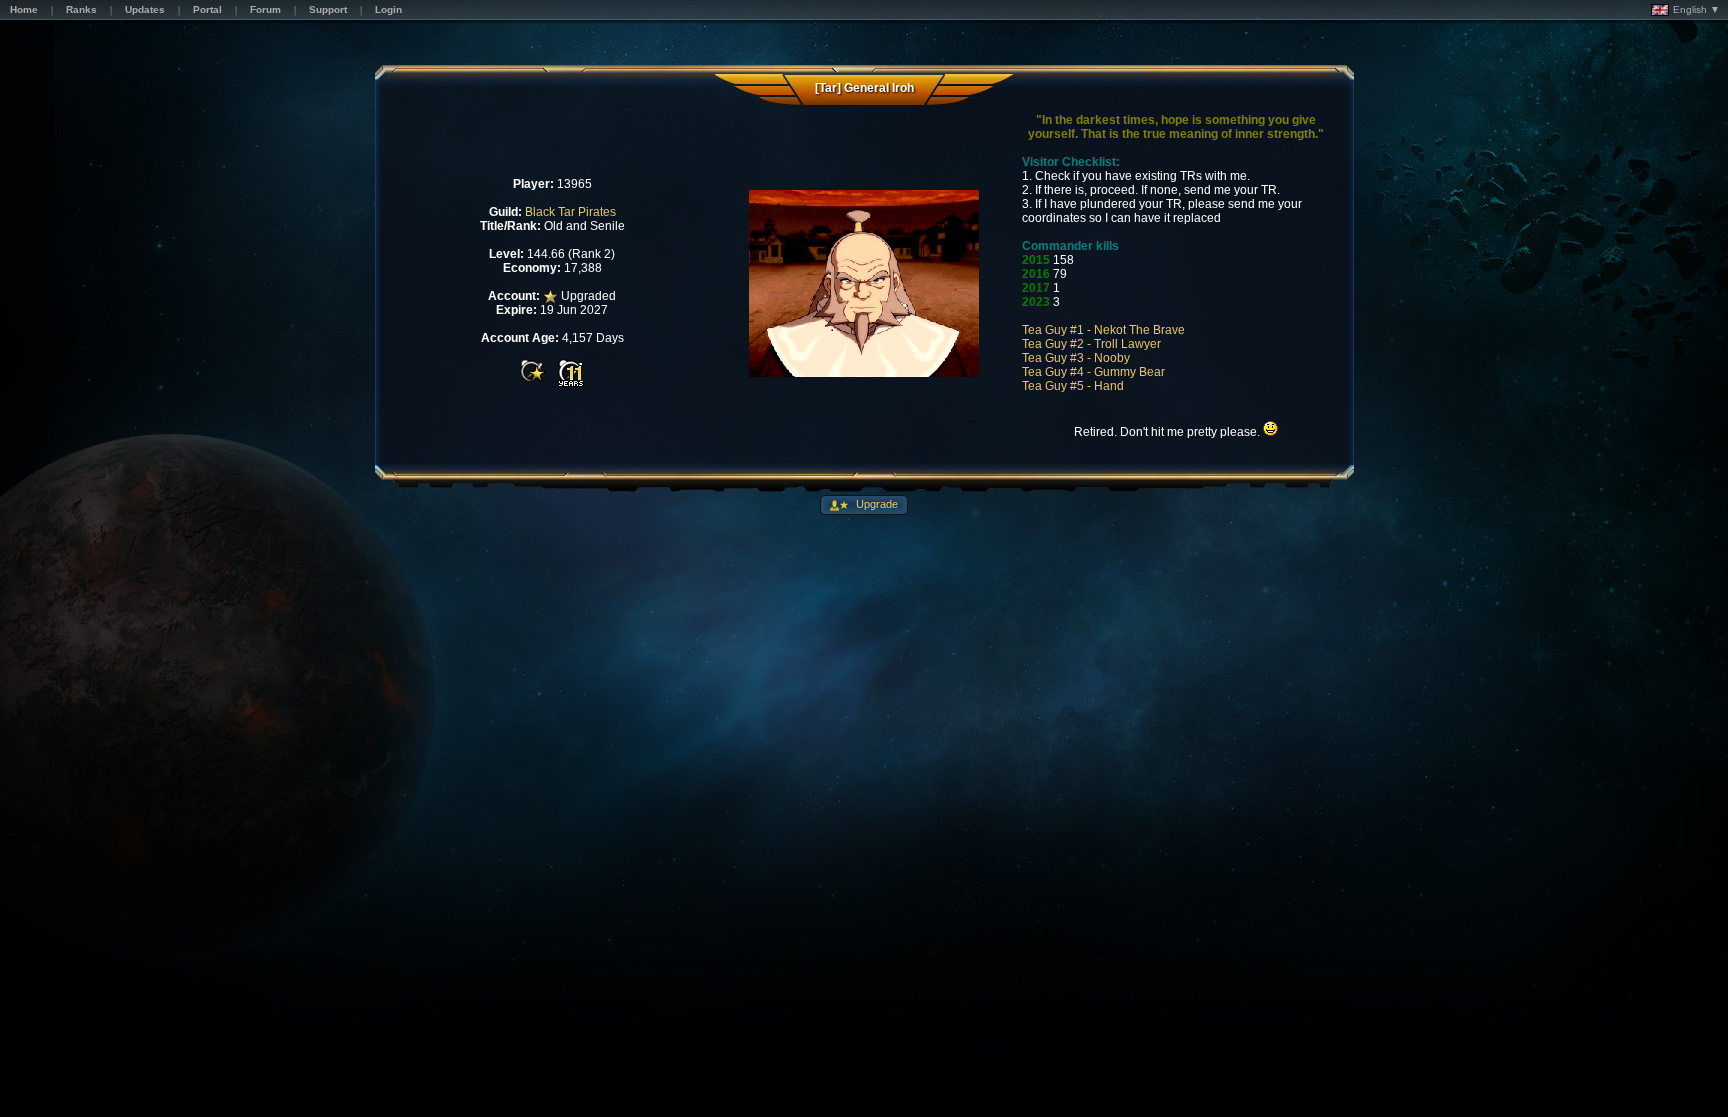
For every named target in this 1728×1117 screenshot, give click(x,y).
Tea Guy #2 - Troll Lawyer (1091, 344)
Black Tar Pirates (570, 212)
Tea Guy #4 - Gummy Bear (1093, 372)
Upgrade (875, 504)
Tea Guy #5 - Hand (1073, 386)
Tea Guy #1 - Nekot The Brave (1103, 330)
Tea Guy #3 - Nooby (1076, 358)
